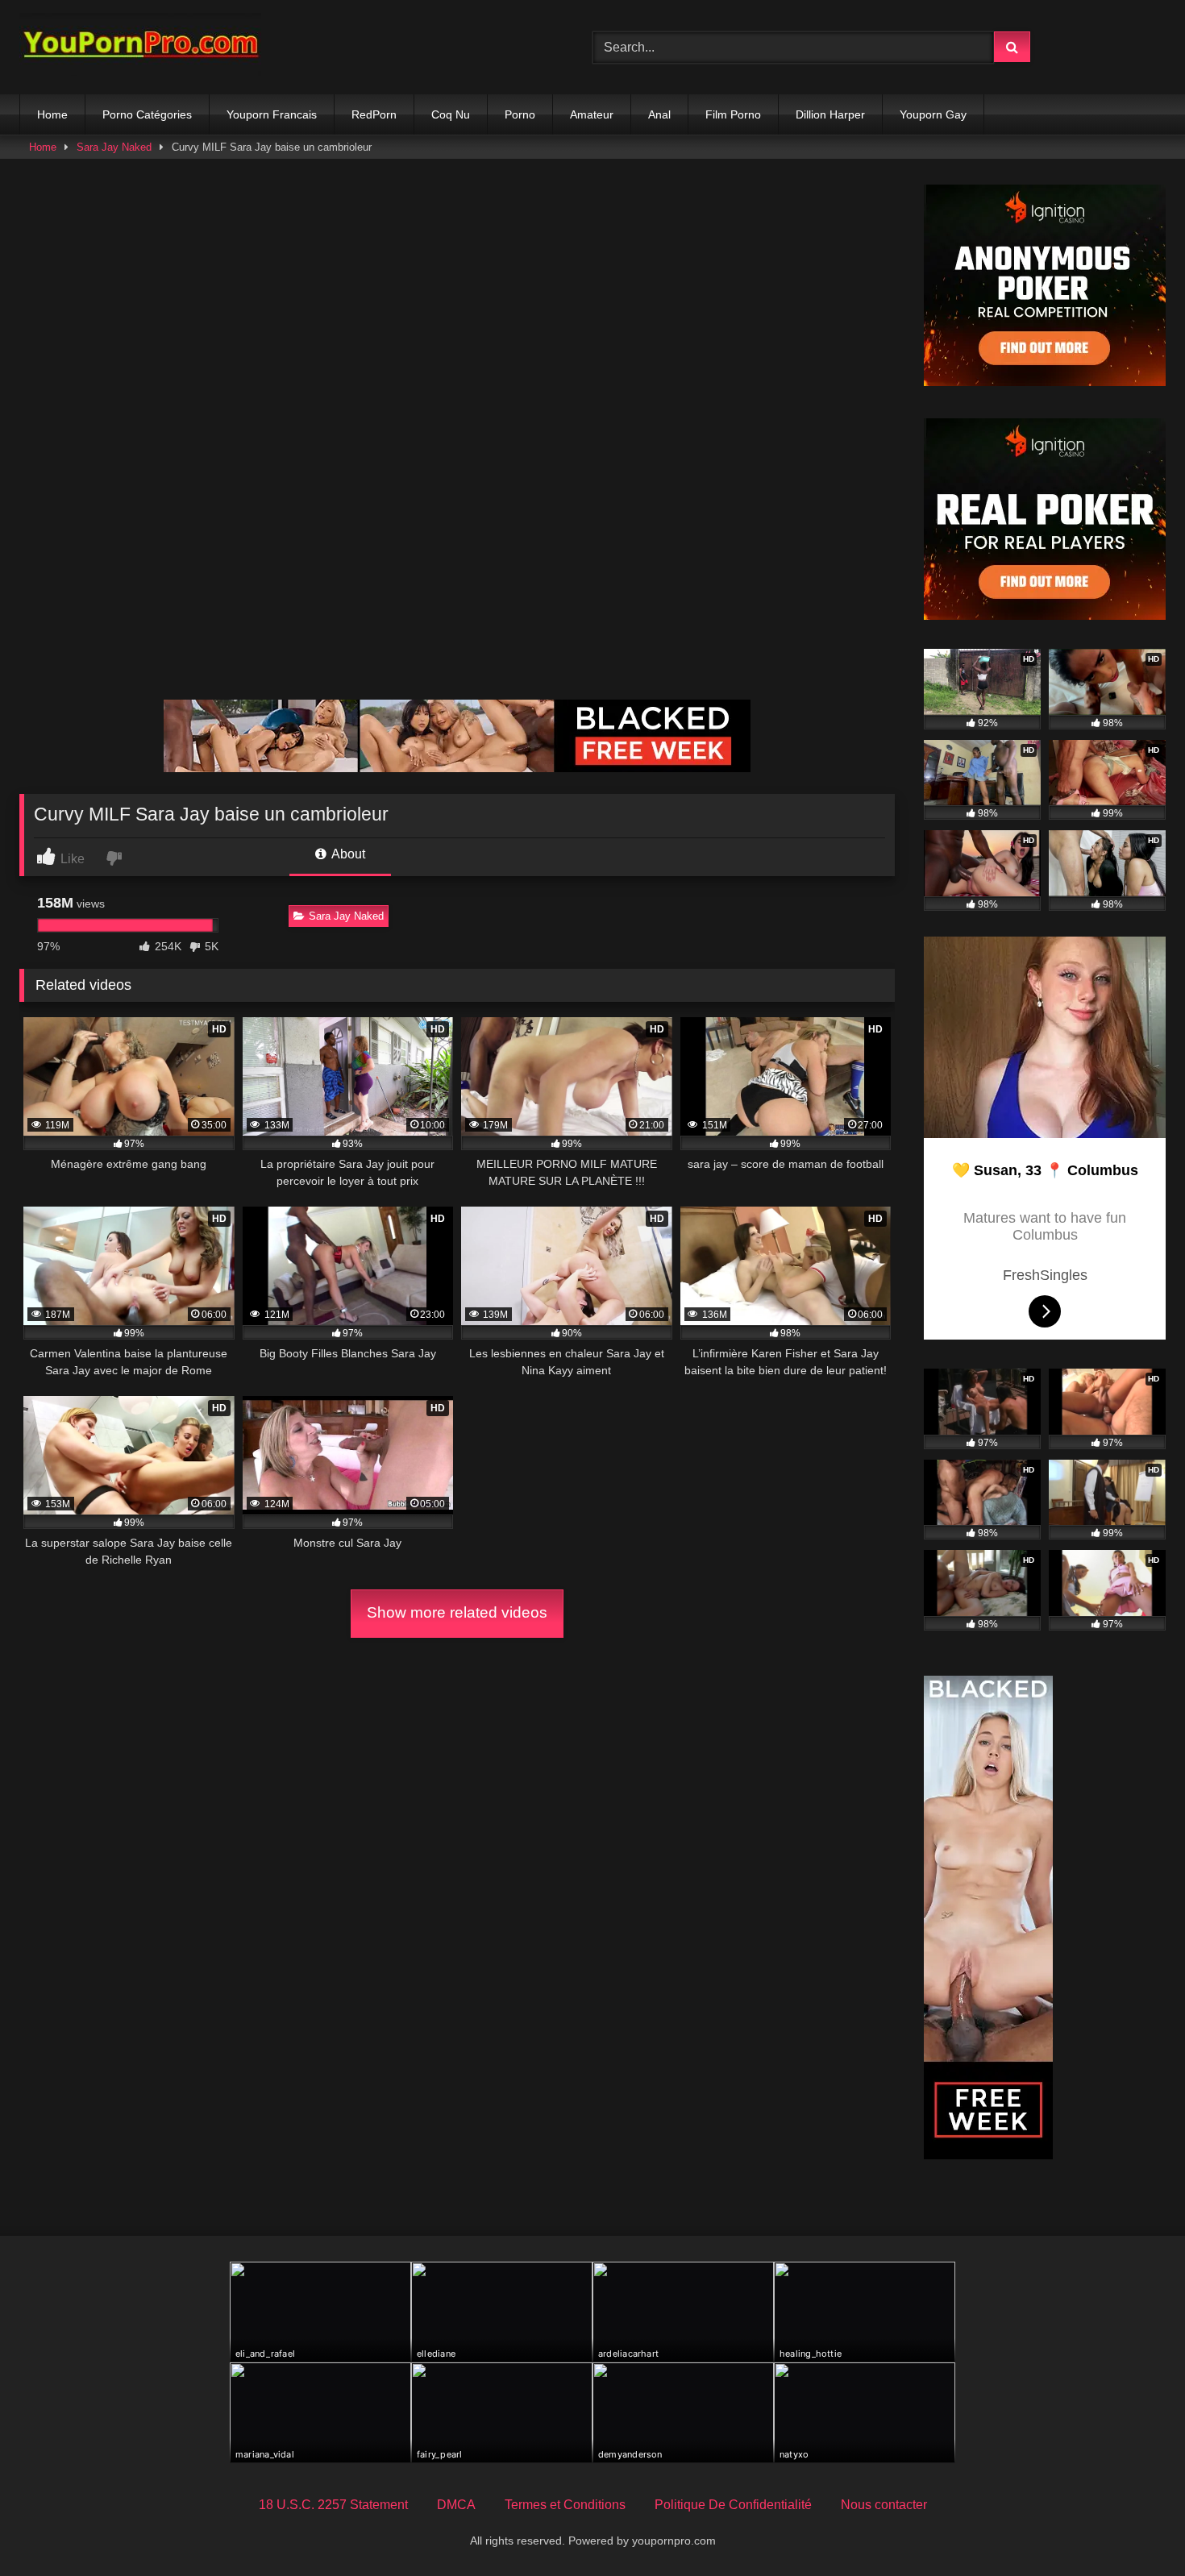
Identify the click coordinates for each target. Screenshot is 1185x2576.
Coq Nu (451, 114)
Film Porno (733, 114)
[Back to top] (1135, 2528)
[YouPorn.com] (140, 47)
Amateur (592, 114)
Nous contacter (884, 2505)
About (347, 854)
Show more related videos (457, 1612)
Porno (520, 114)
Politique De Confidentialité (733, 2505)
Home (52, 114)
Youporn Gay (933, 114)
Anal (659, 114)
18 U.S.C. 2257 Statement (333, 2505)
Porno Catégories (147, 114)
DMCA (456, 2505)
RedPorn (374, 114)
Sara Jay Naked (114, 147)
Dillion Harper (830, 114)
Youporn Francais (272, 114)
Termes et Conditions (565, 2505)
